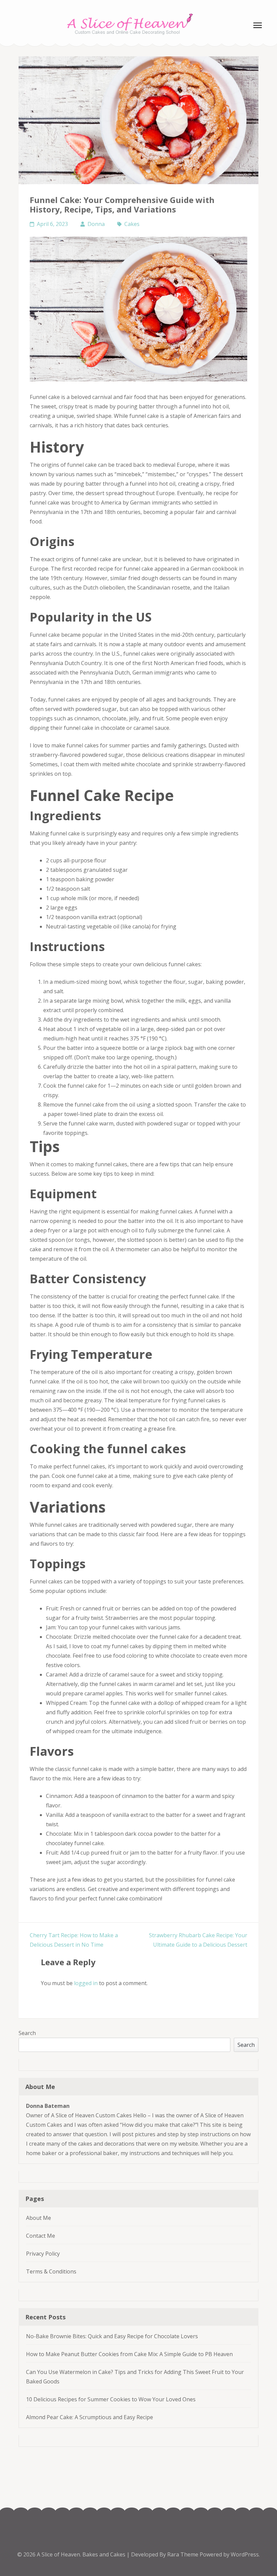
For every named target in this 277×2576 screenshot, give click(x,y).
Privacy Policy (43, 2254)
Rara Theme (183, 2554)
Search (27, 2033)
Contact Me (41, 2236)
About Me (39, 2218)
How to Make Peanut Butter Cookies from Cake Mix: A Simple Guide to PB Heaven (129, 2354)
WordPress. (245, 2554)
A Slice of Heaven (58, 2554)
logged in (86, 1983)
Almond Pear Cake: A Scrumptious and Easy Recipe (90, 2417)
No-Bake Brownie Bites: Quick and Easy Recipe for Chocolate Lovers (112, 2336)
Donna (96, 224)
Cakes (132, 224)
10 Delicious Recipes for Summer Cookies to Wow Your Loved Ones (111, 2399)
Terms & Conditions (51, 2271)
